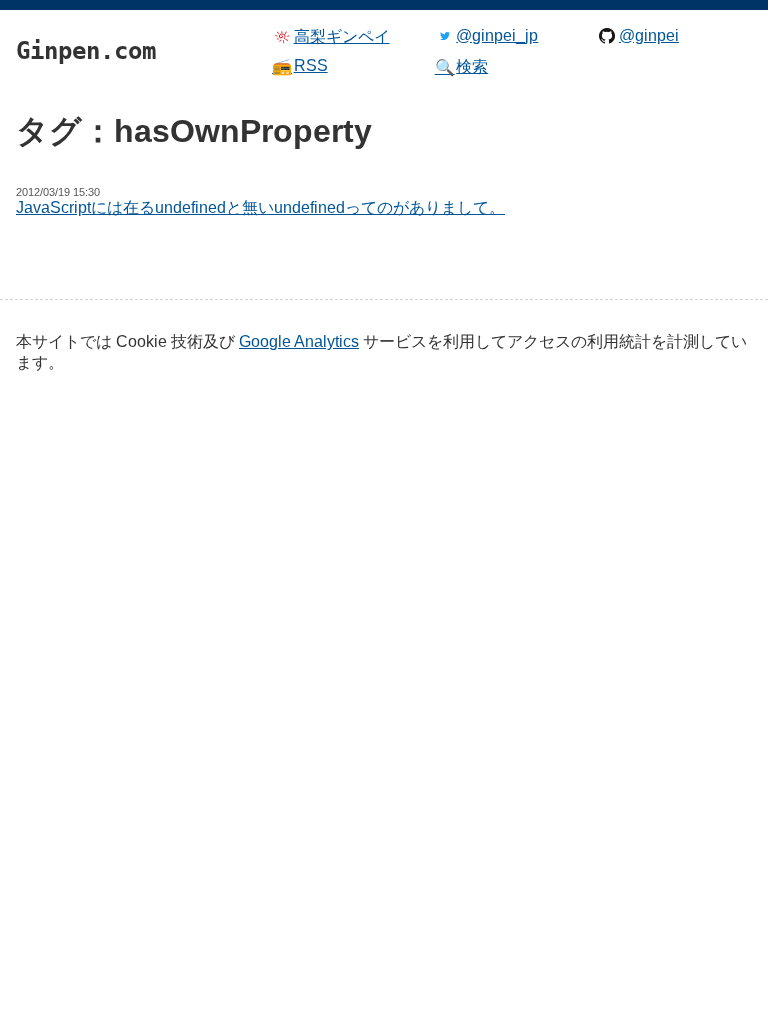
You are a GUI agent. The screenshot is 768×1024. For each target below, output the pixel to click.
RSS (300, 66)
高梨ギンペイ (342, 36)
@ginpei (649, 35)
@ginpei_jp (497, 35)
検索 (462, 67)
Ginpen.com (46, 5)
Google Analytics (299, 341)
